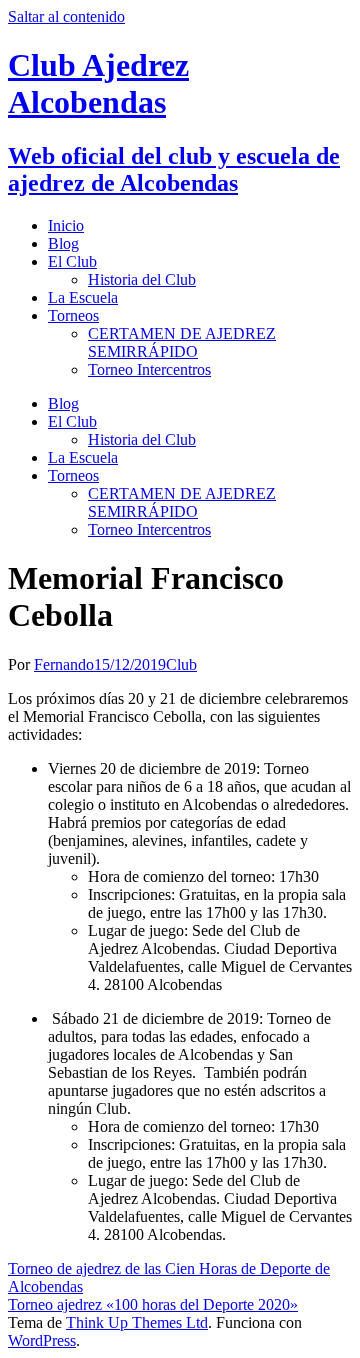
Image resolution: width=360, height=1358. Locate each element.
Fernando (64, 664)
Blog (63, 243)
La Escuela (83, 297)
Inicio (66, 225)
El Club (72, 261)
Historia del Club (142, 279)
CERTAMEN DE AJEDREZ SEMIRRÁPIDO (182, 342)
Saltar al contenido (66, 16)
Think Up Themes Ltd (137, 1322)
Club (181, 664)
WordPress (42, 1340)
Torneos (73, 315)
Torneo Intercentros (149, 369)
